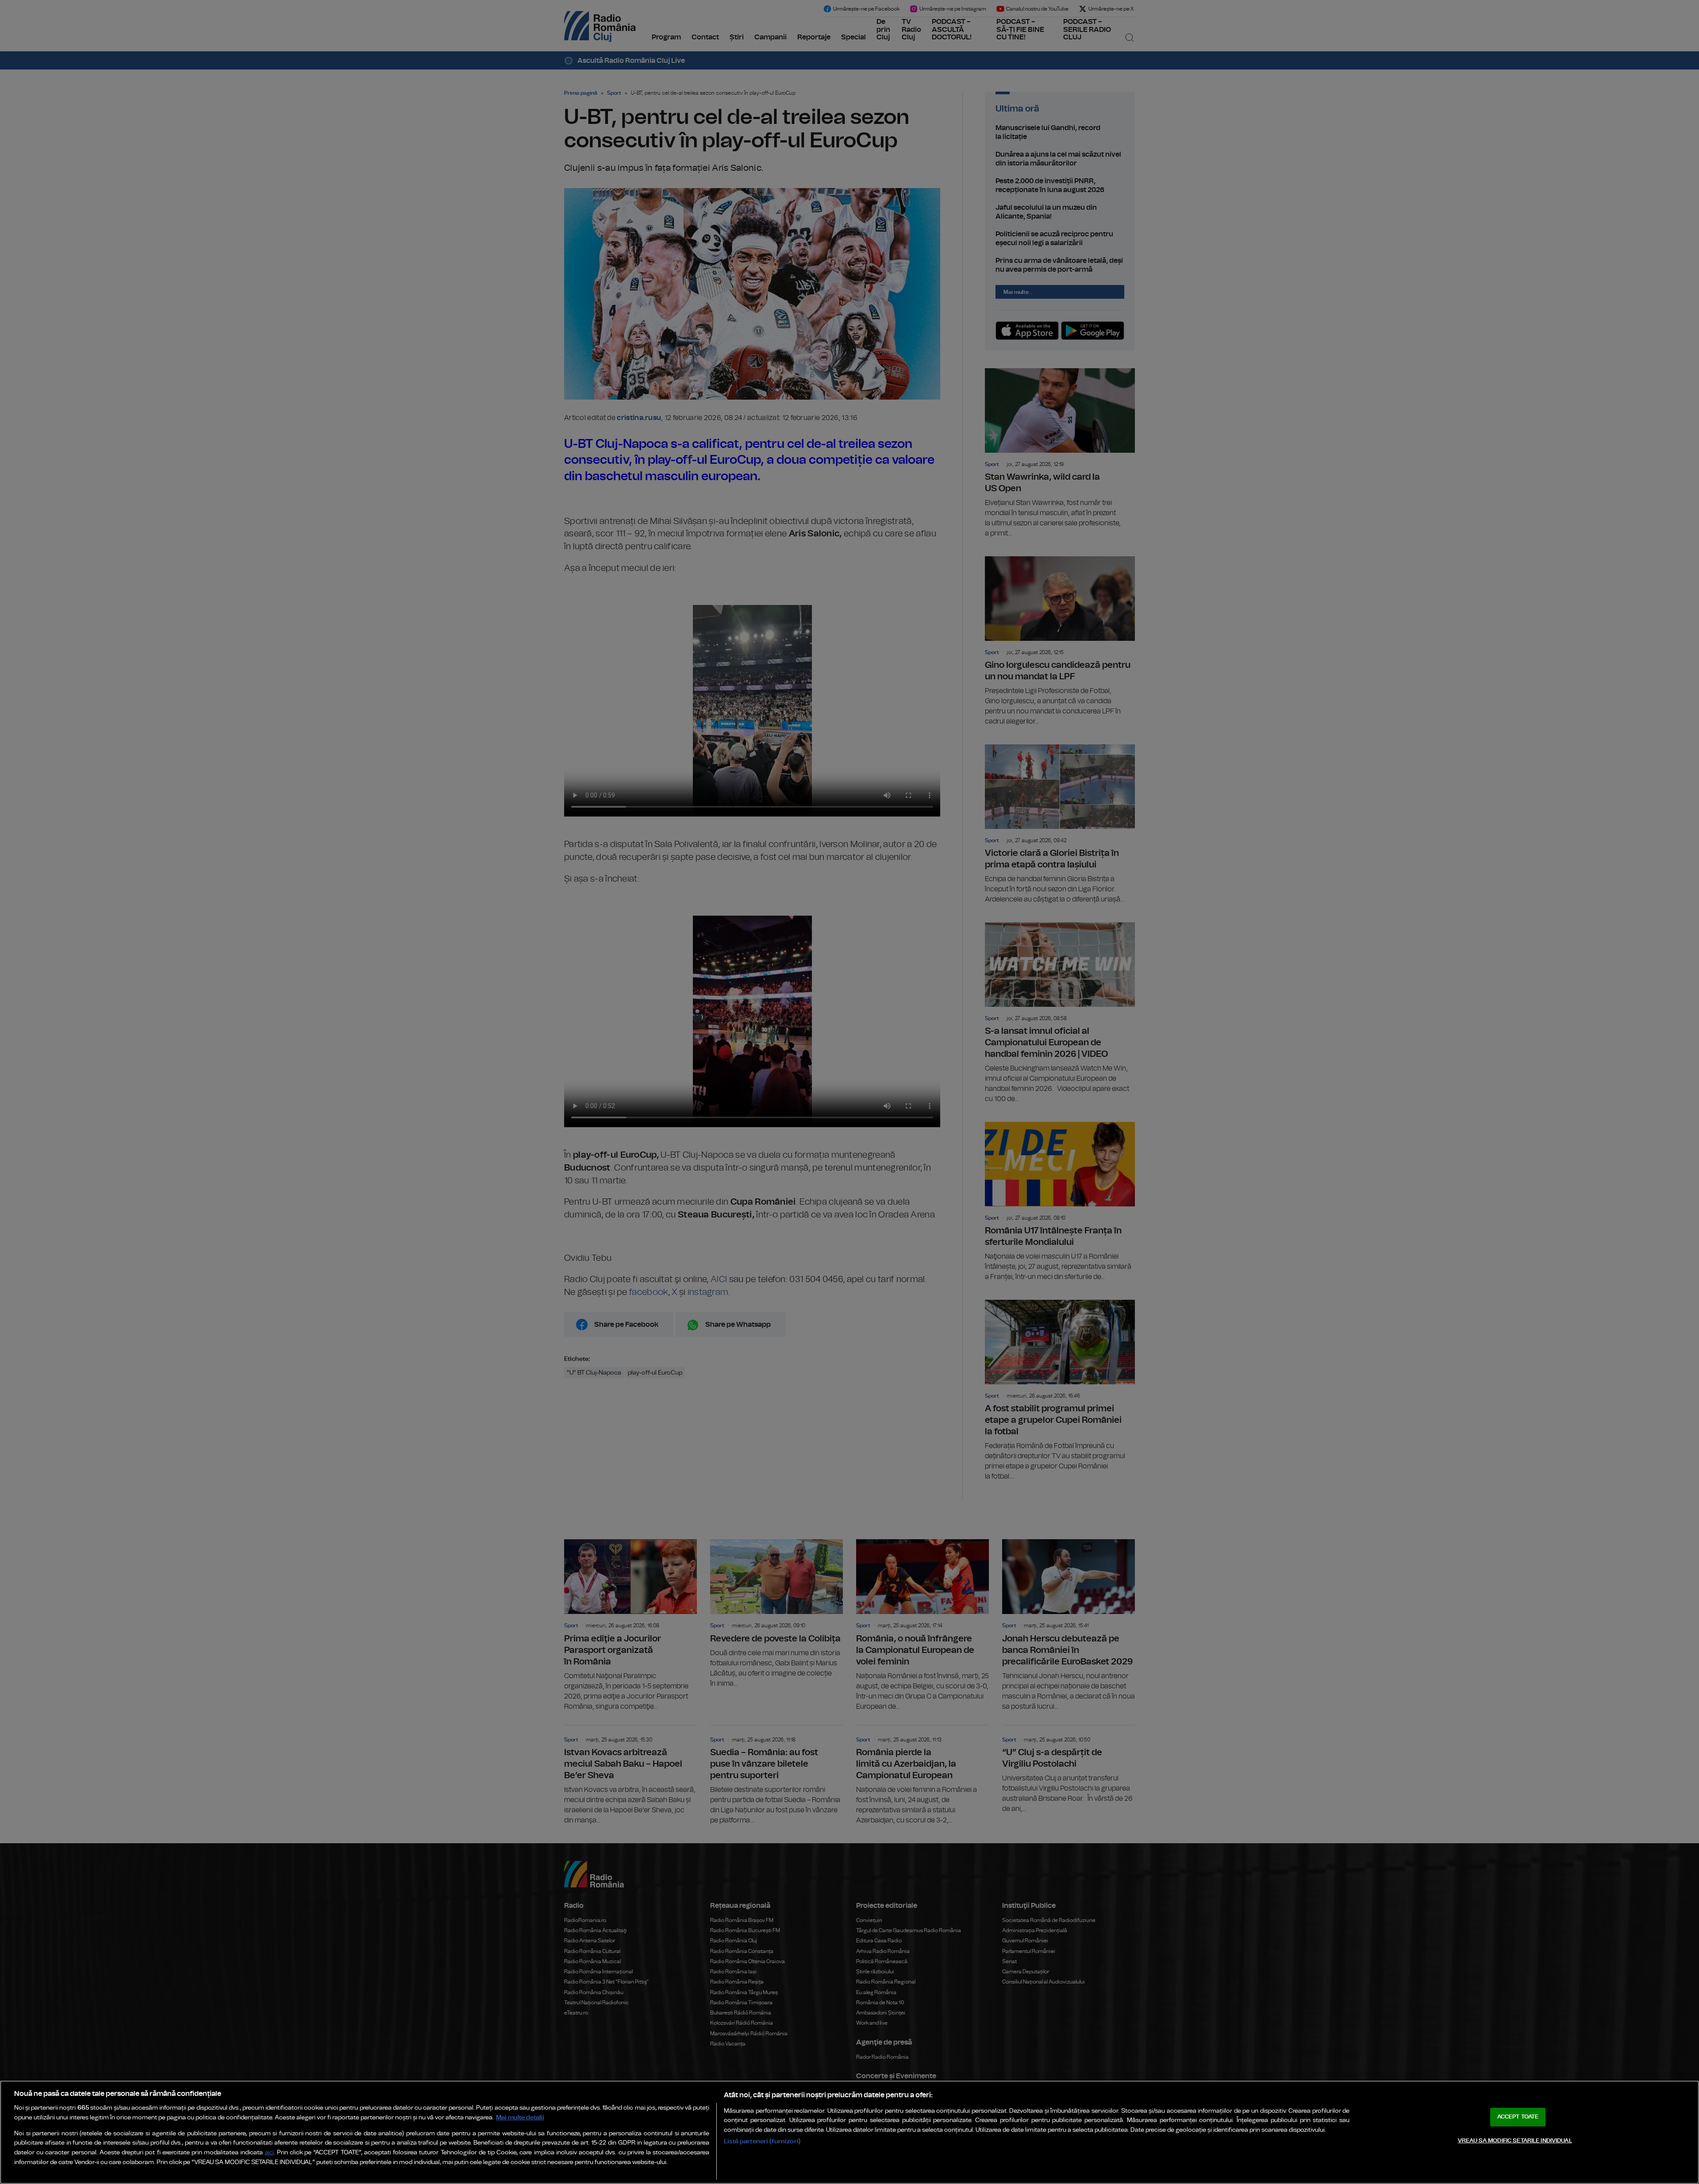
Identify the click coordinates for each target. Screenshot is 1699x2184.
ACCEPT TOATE (1518, 2117)
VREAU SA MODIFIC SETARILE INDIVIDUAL (1515, 2141)
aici (269, 2153)
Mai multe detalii (520, 2117)
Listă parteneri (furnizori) (762, 2141)
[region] (849, 2132)
